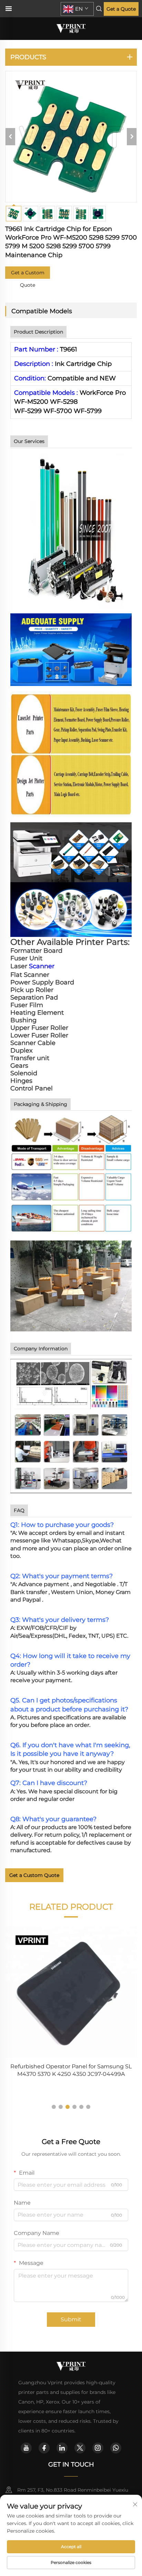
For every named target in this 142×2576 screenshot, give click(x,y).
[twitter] (80, 2448)
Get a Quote (121, 9)
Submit (71, 2319)
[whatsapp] (116, 2448)
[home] (71, 28)
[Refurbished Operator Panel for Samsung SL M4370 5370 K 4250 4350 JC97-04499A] (71, 1992)
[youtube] (26, 2448)
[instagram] (98, 2448)
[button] (54, 2107)
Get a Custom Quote (28, 274)
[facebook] (44, 2448)
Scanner (42, 966)
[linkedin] (62, 2448)
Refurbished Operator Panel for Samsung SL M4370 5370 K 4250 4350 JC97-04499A (71, 2070)
